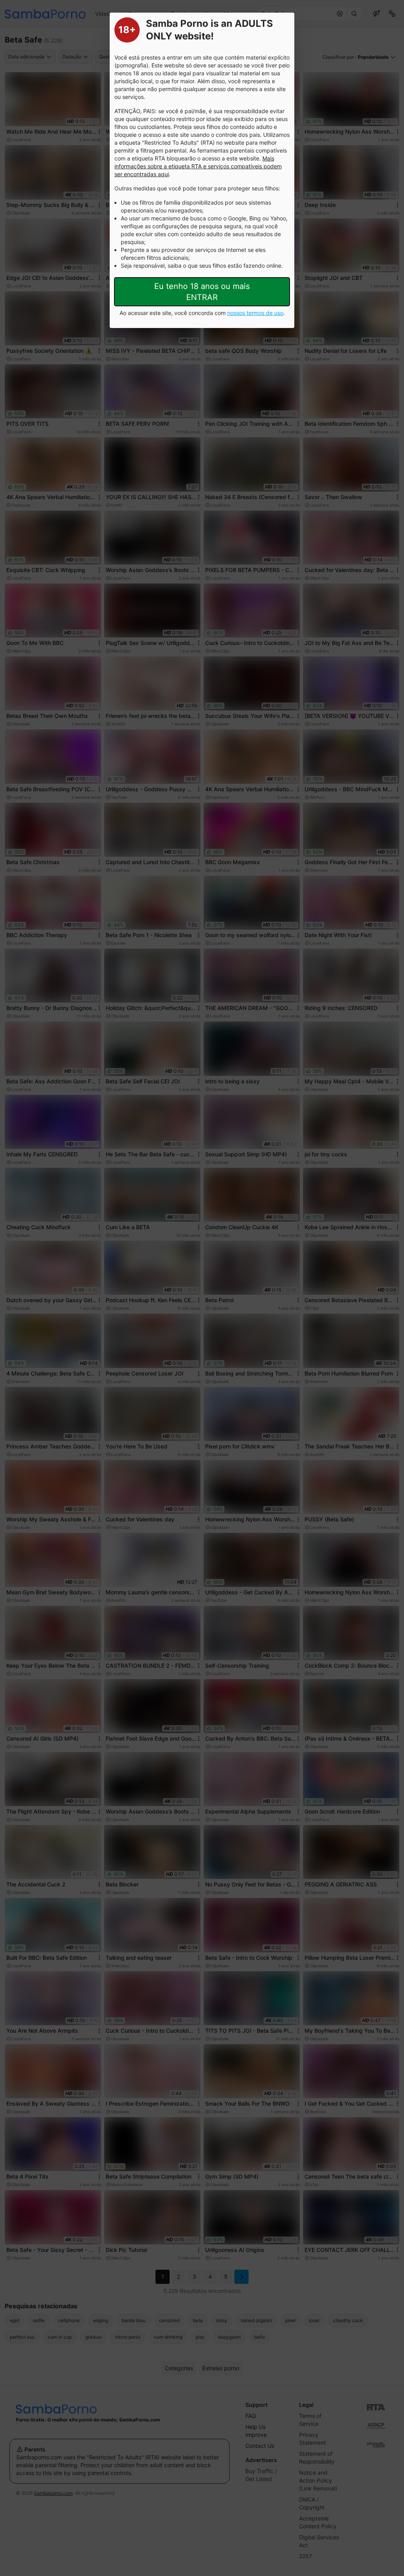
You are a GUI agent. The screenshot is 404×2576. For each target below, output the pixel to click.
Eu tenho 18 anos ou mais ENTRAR (202, 292)
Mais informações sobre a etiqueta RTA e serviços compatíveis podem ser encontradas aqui (198, 166)
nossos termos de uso (255, 313)
